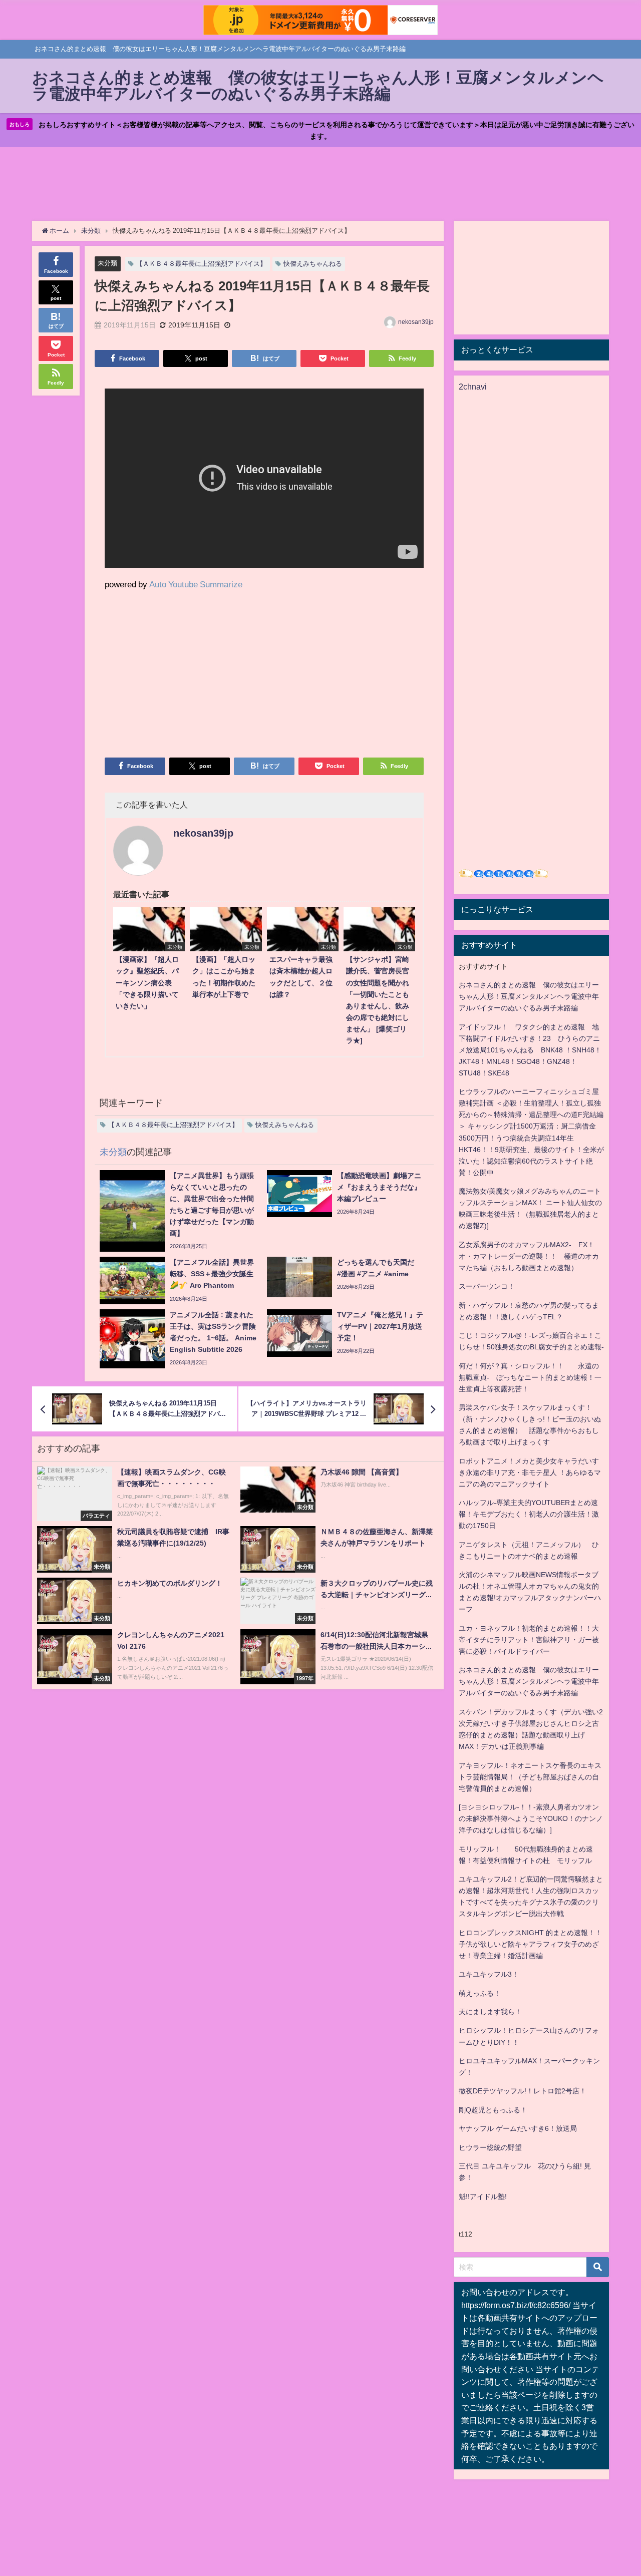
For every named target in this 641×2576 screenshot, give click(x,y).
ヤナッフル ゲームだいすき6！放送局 (518, 2128)
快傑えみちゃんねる (313, 264)
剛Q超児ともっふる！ (493, 2110)
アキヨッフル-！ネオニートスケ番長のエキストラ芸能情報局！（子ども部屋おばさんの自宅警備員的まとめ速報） (530, 1777)
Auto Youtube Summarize (196, 584)
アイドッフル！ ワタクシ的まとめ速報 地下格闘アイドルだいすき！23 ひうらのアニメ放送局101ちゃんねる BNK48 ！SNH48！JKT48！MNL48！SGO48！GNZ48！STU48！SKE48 (530, 1050)
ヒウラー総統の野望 (490, 2147)
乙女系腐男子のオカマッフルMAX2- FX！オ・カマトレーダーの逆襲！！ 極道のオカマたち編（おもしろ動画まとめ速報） (529, 1256)
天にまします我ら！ (490, 2012)
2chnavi (473, 387)
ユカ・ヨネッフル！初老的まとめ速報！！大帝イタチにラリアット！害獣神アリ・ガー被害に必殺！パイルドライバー (529, 1640)
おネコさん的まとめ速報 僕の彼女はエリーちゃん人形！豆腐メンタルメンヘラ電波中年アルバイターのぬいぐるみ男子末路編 (529, 996)
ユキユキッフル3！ (489, 1974)
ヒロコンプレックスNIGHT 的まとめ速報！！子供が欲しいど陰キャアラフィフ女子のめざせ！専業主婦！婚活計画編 (530, 1944)
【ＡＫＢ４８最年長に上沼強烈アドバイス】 (201, 264)
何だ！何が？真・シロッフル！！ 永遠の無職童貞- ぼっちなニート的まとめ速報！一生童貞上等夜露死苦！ (530, 1377)
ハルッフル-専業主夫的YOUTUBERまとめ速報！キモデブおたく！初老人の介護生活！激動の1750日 (529, 1514)
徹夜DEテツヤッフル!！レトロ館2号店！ (523, 2091)
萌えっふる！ (480, 1993)
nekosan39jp (416, 322)
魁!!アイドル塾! (483, 2196)
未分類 (107, 263)
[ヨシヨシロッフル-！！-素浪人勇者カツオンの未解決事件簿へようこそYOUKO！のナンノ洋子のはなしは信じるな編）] (531, 1818)
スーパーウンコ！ (487, 1286)
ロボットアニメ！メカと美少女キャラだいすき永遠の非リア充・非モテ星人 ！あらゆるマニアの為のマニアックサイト (530, 1473)
